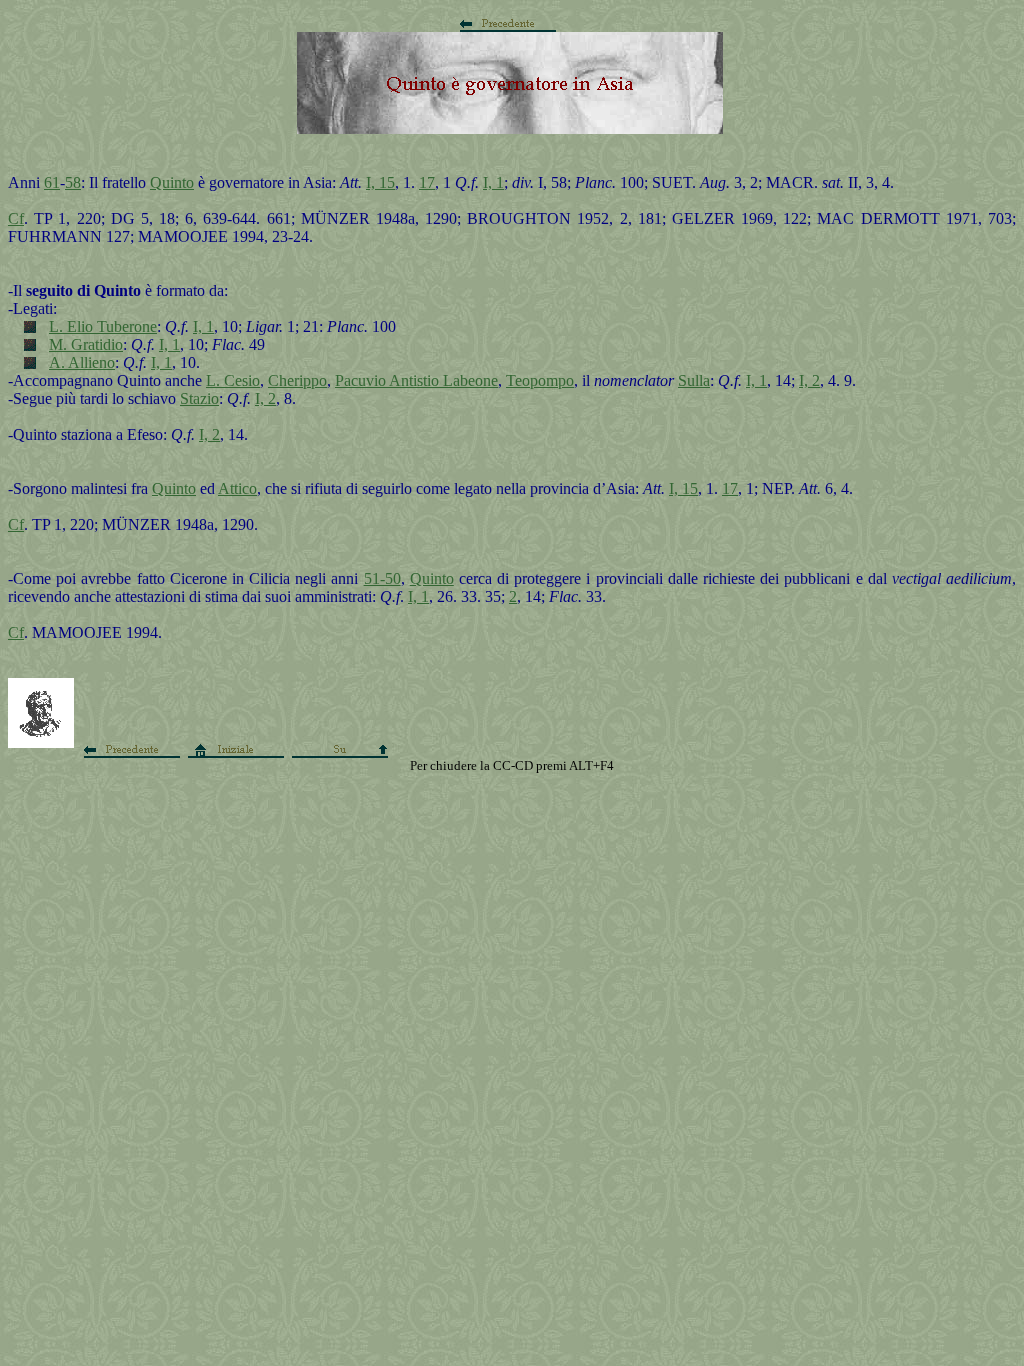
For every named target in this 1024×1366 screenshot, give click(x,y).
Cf (16, 218)
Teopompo (540, 380)
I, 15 (380, 182)
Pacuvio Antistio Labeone (416, 380)
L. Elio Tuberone (103, 326)
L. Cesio (233, 380)
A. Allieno (82, 362)
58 (73, 182)
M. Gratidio (86, 344)
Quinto (172, 182)
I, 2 (809, 380)
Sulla (694, 380)
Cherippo (297, 380)
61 (52, 182)
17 (427, 182)
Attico (237, 488)
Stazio (199, 398)
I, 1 (493, 182)
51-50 (382, 578)
